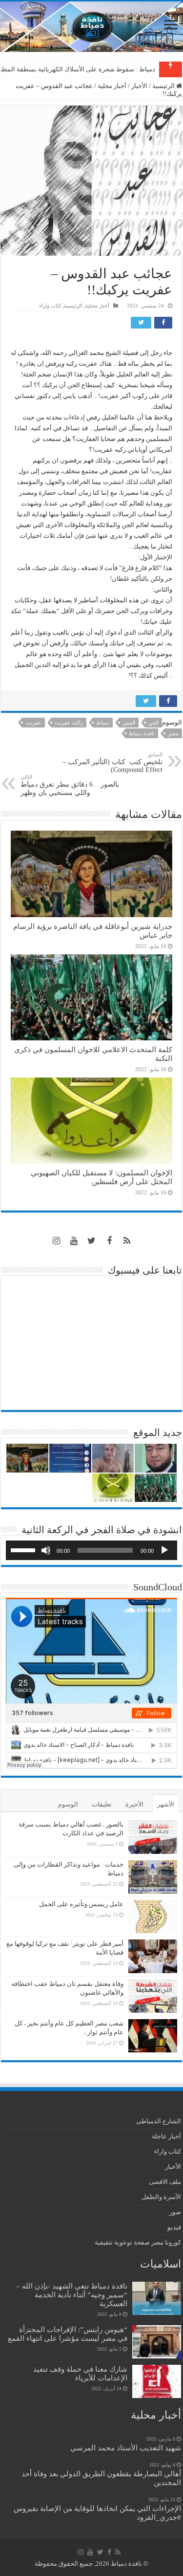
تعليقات (102, 1804)
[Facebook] (109, 1241)
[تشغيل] (164, 1550)
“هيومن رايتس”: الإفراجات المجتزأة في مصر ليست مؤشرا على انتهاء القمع (68, 2334)
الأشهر (166, 1804)
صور (175, 2212)
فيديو (174, 2227)
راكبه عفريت (69, 723)
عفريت (33, 723)
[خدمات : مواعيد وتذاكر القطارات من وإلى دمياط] (153, 1877)
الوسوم (68, 1804)
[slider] (24, 1549)
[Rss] (127, 1241)
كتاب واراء (50, 306)
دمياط (103, 723)
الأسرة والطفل (161, 2197)
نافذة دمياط (142, 733)
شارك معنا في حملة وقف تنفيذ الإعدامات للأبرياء (80, 2373)
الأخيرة (134, 1804)
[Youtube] (74, 1241)
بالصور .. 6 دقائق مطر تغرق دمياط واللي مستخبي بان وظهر (70, 785)
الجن (153, 723)
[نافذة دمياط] (91, 27)
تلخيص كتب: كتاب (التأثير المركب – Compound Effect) (112, 762)
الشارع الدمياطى (159, 2121)
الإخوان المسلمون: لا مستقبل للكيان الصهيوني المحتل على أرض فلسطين (102, 1177)
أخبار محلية (112, 86)
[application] (91, 1550)
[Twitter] (92, 1241)
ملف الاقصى (165, 2182)
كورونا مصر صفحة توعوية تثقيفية (138, 2242)
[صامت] (46, 1550)
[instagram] (57, 1241)
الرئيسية (164, 86)
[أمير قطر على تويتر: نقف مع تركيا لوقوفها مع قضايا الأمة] (153, 1956)
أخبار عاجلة (166, 2136)
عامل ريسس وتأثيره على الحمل (81, 1904)
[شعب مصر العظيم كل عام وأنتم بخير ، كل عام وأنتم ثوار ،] (153, 2036)
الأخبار (139, 86)
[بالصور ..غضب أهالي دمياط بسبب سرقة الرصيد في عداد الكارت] (153, 1837)
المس (129, 723)
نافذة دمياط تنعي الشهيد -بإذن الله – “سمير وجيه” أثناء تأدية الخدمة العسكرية (72, 2295)
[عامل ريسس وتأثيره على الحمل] (153, 1917)
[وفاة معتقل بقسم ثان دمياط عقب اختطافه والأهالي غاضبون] (153, 1996)
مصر (173, 733)
